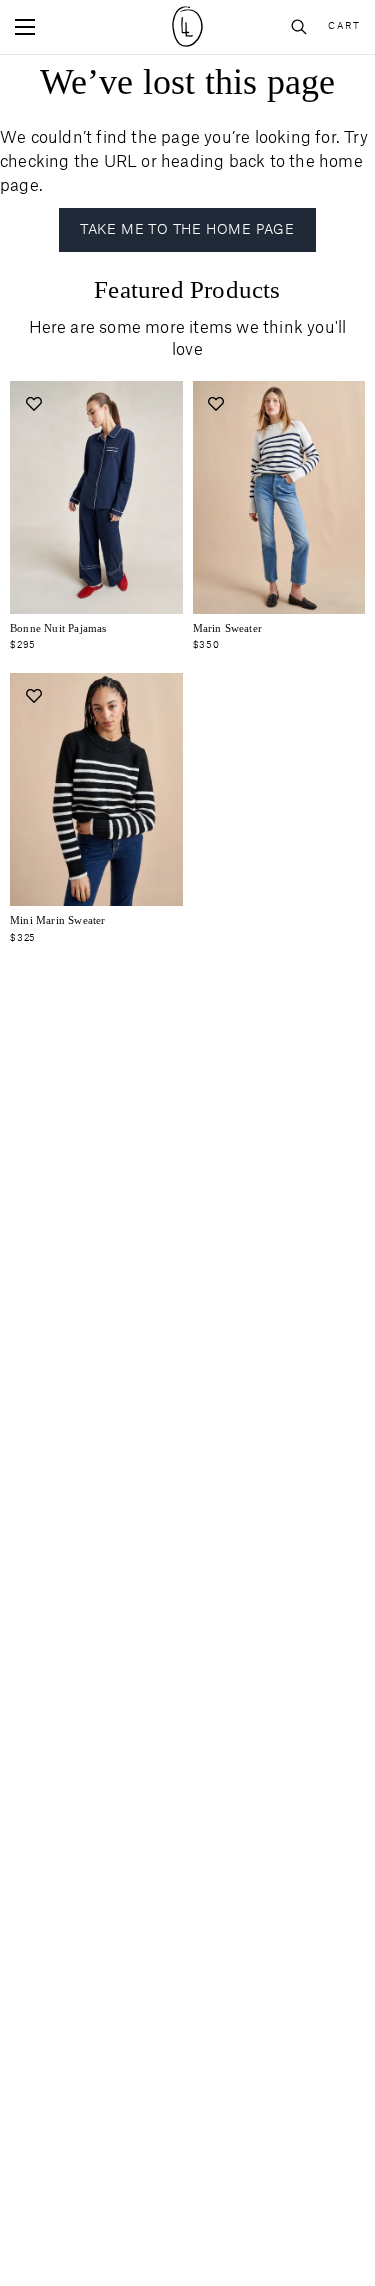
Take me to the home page (187, 229)
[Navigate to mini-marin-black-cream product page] (96, 789)
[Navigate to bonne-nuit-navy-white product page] (96, 497)
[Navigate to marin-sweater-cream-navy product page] (279, 497)
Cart (344, 26)
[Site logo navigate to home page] (187, 26)
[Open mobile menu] (25, 27)
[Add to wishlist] (33, 404)
